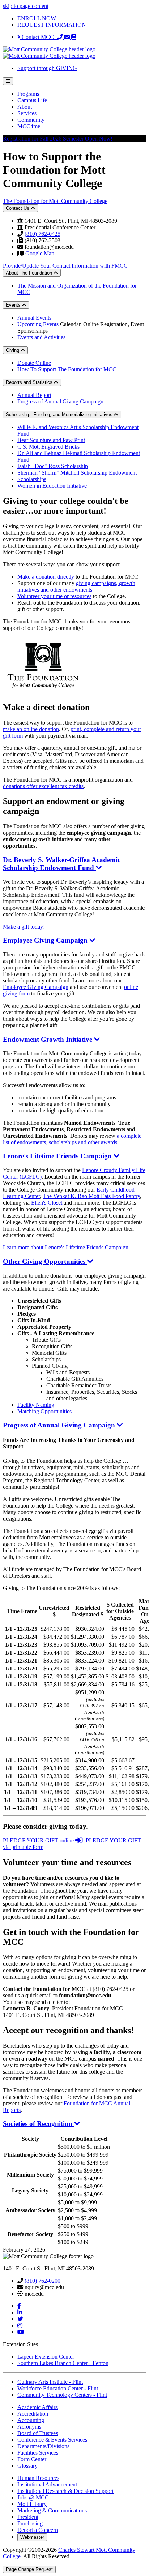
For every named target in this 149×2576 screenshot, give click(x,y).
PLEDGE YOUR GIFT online (38, 1840)
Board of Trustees (38, 2433)
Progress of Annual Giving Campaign (60, 401)
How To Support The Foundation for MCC (67, 369)
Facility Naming (36, 1405)
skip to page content (26, 6)
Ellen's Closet (47, 1203)
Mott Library (32, 2504)
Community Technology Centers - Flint (62, 2395)
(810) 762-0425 (42, 234)
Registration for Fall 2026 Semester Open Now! (58, 139)
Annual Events (34, 318)
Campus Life (32, 100)
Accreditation (33, 2414)
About (25, 107)
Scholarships (32, 479)
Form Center (32, 2459)
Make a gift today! (24, 927)
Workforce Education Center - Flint (58, 2388)
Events (14, 305)
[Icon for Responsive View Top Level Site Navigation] (8, 81)
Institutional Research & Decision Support (65, 2491)
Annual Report (34, 395)
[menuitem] (82, 94)
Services (27, 113)
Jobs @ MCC (33, 2497)
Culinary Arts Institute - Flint (50, 2382)
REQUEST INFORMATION (52, 25)
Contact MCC (39, 37)
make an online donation (31, 729)
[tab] (74, 893)
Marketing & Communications (52, 2510)
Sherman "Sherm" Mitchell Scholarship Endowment (77, 473)
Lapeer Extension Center (46, 2357)
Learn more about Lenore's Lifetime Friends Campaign (66, 1247)
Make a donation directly (46, 577)
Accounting (31, 2420)
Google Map (40, 253)
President (28, 2517)
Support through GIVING (47, 68)
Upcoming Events (39, 324)
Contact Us (18, 208)
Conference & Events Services (52, 2440)
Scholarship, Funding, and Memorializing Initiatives (60, 414)
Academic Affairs (37, 2407)
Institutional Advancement (47, 2484)
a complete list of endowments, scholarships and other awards (72, 1139)
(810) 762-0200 (42, 2281)
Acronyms (29, 2427)
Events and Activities (41, 337)
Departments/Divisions (43, 2446)
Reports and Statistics (30, 382)
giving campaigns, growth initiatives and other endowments (76, 586)
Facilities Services (38, 2453)
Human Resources (38, 2478)
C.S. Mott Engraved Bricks (48, 447)
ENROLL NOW (37, 18)
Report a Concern (38, 2530)
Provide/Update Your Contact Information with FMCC (65, 266)
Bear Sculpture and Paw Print (51, 440)
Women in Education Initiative (52, 486)
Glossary (27, 2466)
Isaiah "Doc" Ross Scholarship (53, 466)
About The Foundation (30, 273)
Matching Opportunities (44, 1411)
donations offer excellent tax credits (43, 786)
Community (31, 120)
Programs (28, 94)
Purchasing (30, 2523)
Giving (13, 350)
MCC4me (29, 126)
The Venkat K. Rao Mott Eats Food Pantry (91, 1196)
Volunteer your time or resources (54, 596)
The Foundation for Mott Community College (55, 201)
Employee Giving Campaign (36, 987)
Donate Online (34, 363)
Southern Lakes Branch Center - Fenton (63, 2363)
